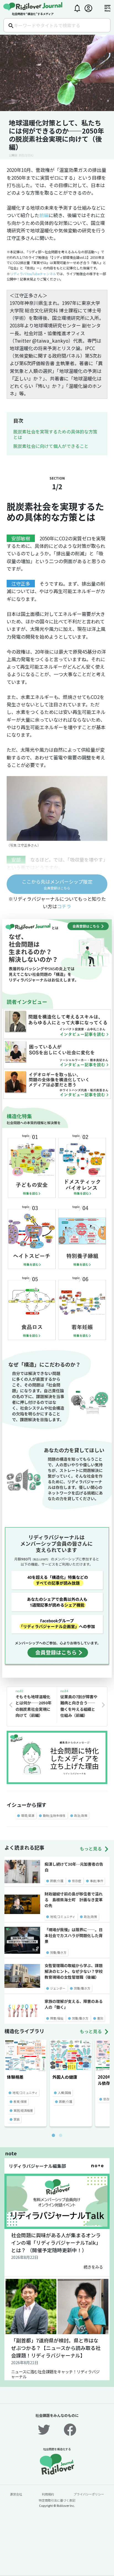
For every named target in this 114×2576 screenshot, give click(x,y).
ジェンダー (58, 1988)
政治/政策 (81, 1815)
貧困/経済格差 (23, 2110)
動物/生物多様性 (54, 1815)
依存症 (77, 1881)
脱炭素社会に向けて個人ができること (51, 446)
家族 (17, 2119)
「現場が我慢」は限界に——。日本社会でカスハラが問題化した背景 (74, 1935)
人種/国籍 (64, 2093)
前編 (44, 215)
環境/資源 (28, 1815)
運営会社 (16, 2494)
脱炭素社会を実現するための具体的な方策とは (55, 434)
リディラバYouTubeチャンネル (33, 274)
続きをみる (93, 2267)
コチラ (64, 906)
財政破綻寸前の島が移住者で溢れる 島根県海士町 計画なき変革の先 (74, 1900)
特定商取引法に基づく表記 (57, 2500)
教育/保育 (20, 2101)
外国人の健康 (65, 2077)
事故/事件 (97, 1881)
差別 (100, 2018)
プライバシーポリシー (89, 2494)
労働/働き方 (58, 1952)
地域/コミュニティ (63, 1917)
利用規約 (48, 2494)
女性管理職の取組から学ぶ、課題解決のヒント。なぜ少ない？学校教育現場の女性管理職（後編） (74, 1971)
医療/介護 (57, 1881)
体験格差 (15, 2077)
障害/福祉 (57, 2018)
